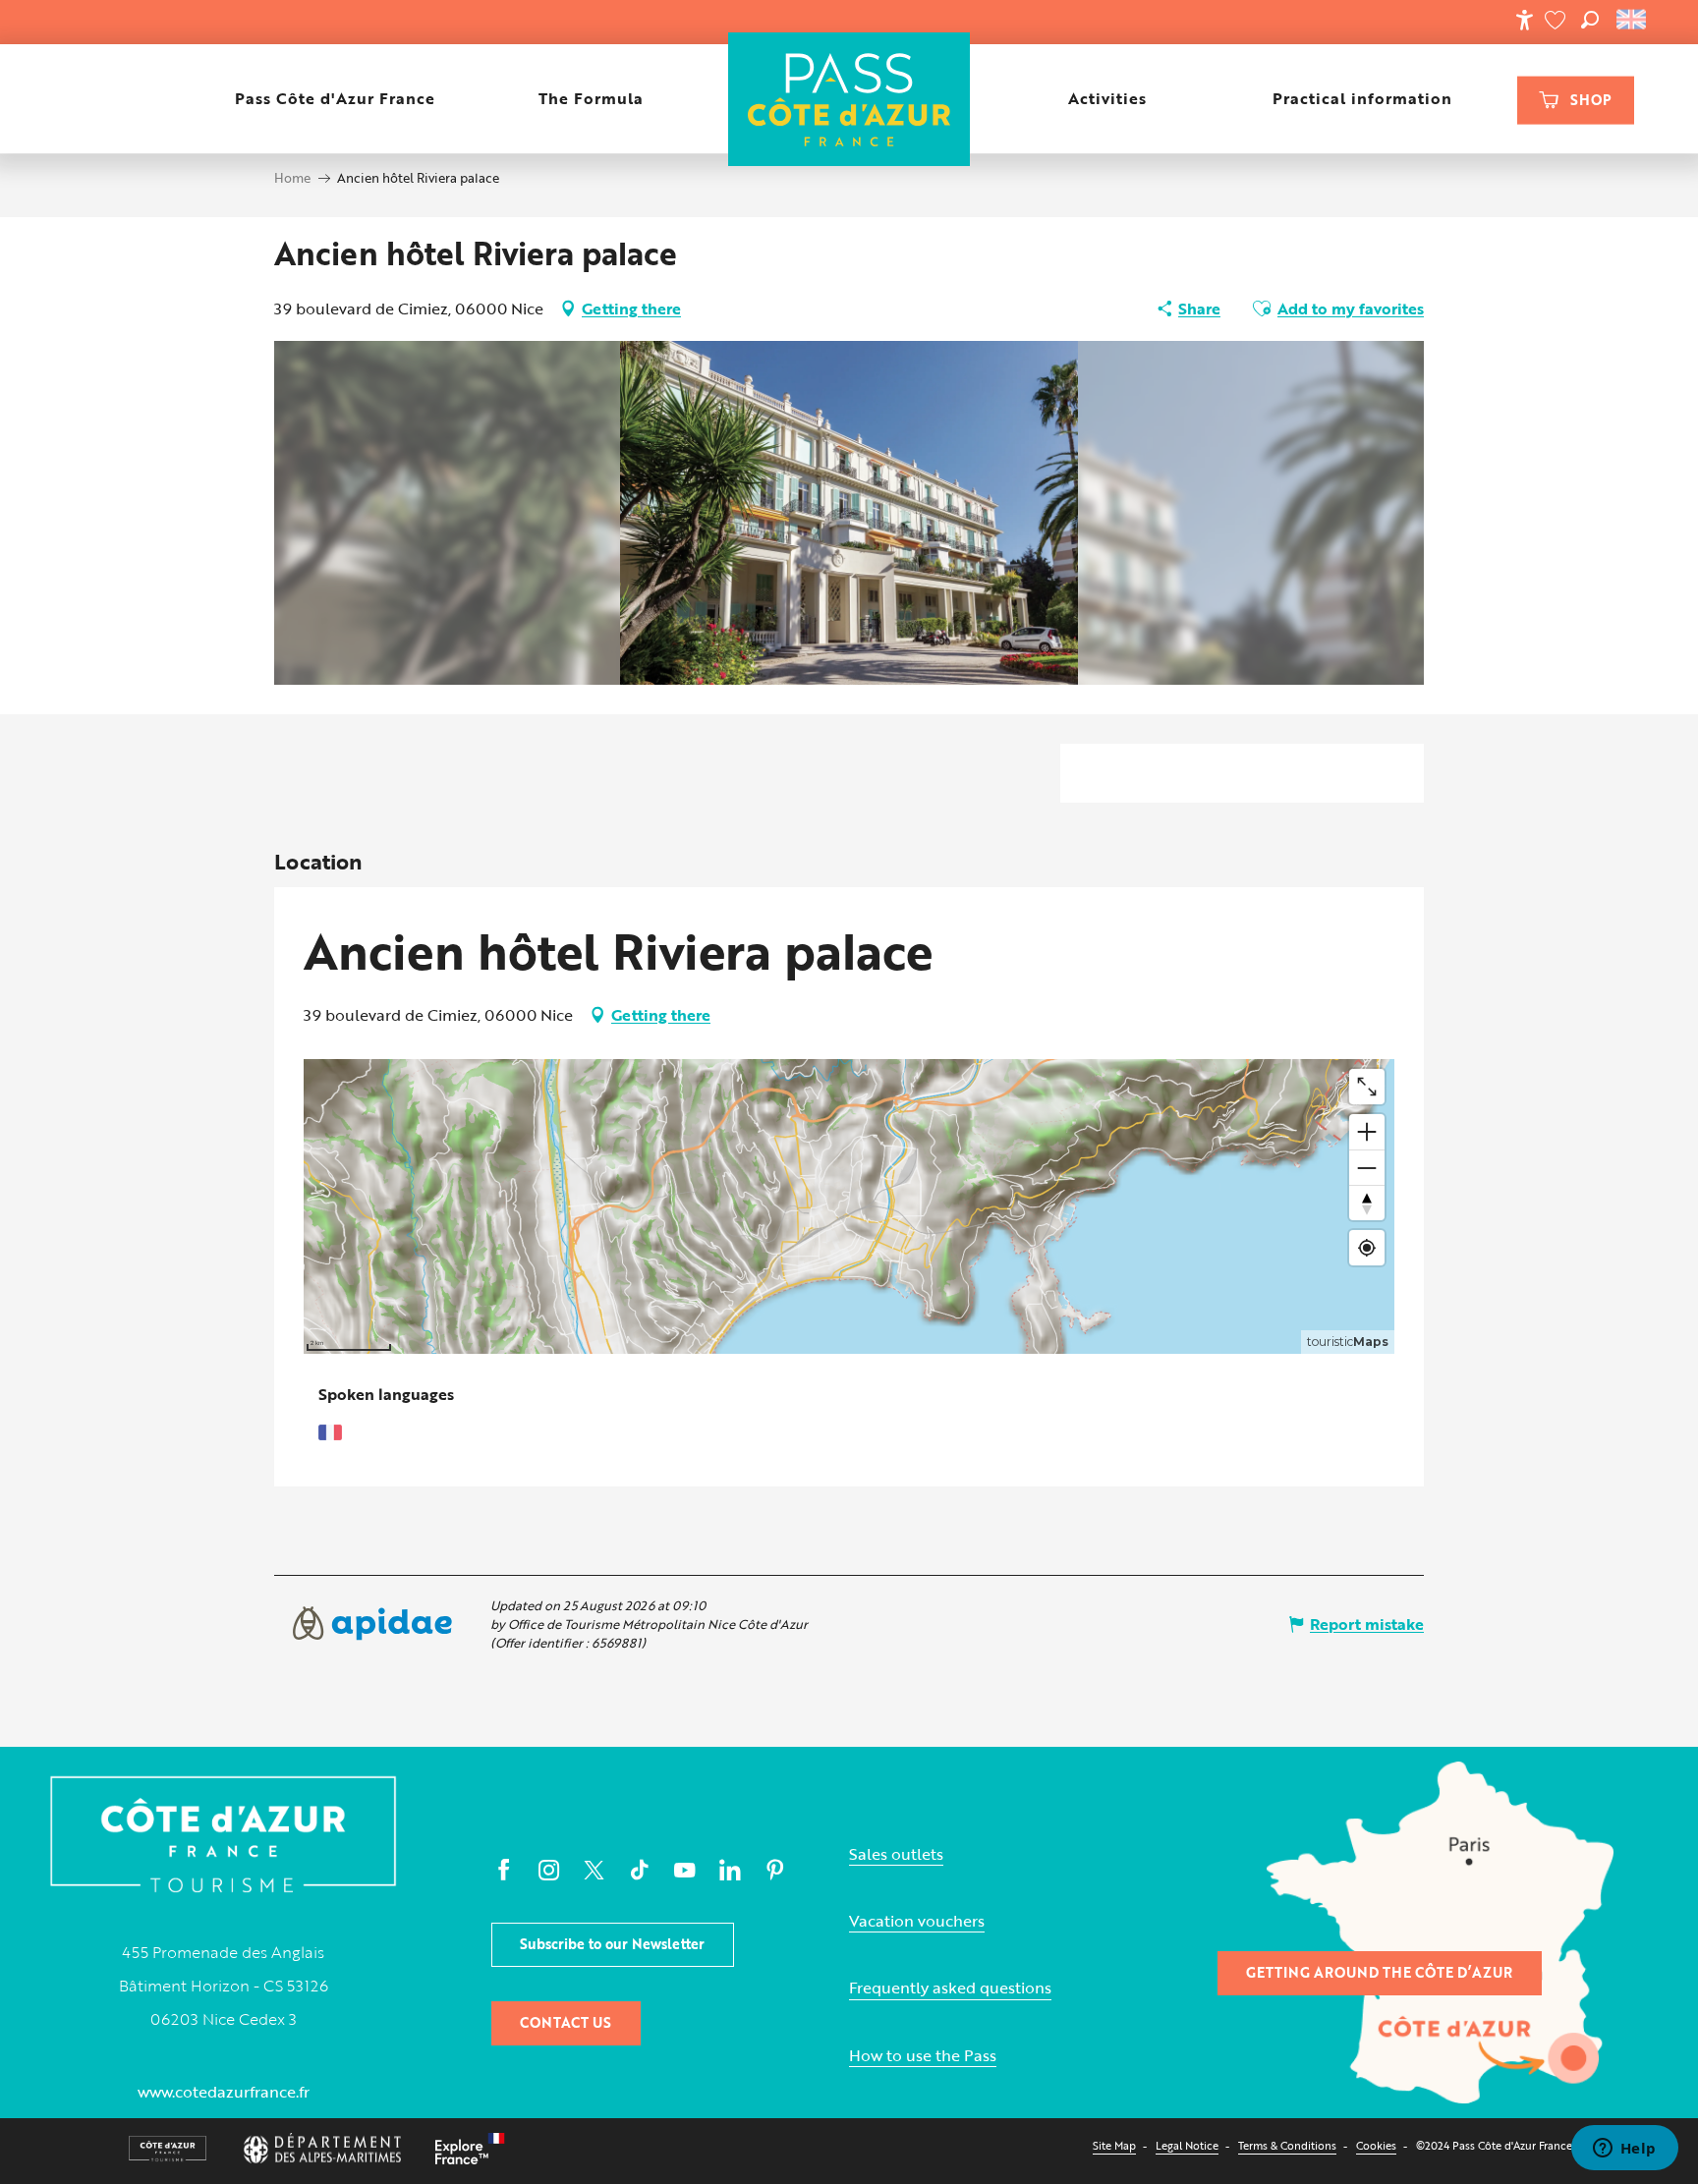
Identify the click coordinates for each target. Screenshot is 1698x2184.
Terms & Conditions (1287, 2145)
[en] (1633, 20)
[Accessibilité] (1524, 20)
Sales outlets (896, 1854)
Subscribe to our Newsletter (612, 1944)
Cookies (1376, 2145)
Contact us (566, 2022)
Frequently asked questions (950, 1988)
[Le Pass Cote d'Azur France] (849, 99)
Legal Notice (1187, 2145)
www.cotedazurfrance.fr (224, 2092)
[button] (1590, 20)
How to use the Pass (923, 2056)
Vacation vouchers (917, 1921)
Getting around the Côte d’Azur (1379, 1972)
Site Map (1114, 2145)
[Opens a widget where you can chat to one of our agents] (1624, 2150)
